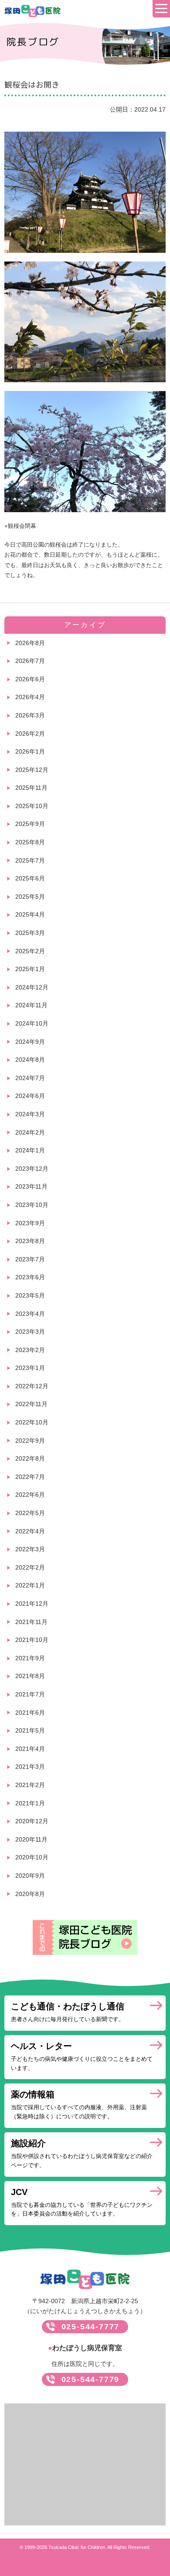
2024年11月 (31, 1005)
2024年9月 (30, 1042)
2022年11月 (31, 1404)
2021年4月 (30, 1749)
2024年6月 (30, 1096)
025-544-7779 (91, 2379)
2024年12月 (32, 987)
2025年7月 (30, 860)
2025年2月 (30, 951)
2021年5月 (30, 1730)
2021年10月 (32, 1640)
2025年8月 (30, 842)
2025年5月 (30, 897)
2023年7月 (30, 1259)
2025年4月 (30, 914)
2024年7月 (30, 1078)
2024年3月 (30, 1114)
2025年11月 (31, 788)
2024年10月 (32, 1023)
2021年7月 (30, 1694)
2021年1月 (30, 1803)
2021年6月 (30, 1713)
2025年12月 (32, 770)
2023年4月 (30, 1314)
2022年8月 (30, 1458)
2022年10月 (32, 1422)
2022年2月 (30, 1567)
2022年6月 (30, 1495)
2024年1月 (30, 1150)
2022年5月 (30, 1513)
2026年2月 (30, 734)
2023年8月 (30, 1241)
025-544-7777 (91, 2327)
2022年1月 (30, 1585)
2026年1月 (30, 751)
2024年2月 (30, 1132)
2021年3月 (30, 1767)
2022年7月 (30, 1477)
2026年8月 (30, 643)
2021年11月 (31, 1622)
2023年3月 (30, 1332)
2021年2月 (30, 1785)
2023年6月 (30, 1277)
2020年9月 (30, 1876)
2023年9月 (30, 1223)
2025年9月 (30, 824)
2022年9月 (30, 1441)
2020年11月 (31, 1839)
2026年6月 (30, 679)
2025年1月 (30, 969)
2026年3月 (30, 715)
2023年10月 (32, 1205)
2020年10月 (32, 1857)
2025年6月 (30, 878)
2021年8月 (30, 1676)
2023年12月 (32, 1169)
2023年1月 (30, 1368)
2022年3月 (30, 1549)
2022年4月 (30, 1531)
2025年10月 (32, 806)
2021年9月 (30, 1658)
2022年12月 (32, 1386)
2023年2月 (30, 1350)
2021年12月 (32, 1604)
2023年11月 (31, 1186)
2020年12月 (32, 1821)
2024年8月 (30, 1060)
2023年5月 (30, 1295)
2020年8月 (30, 1894)
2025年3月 (30, 933)
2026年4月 (30, 697)
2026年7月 (30, 661)
